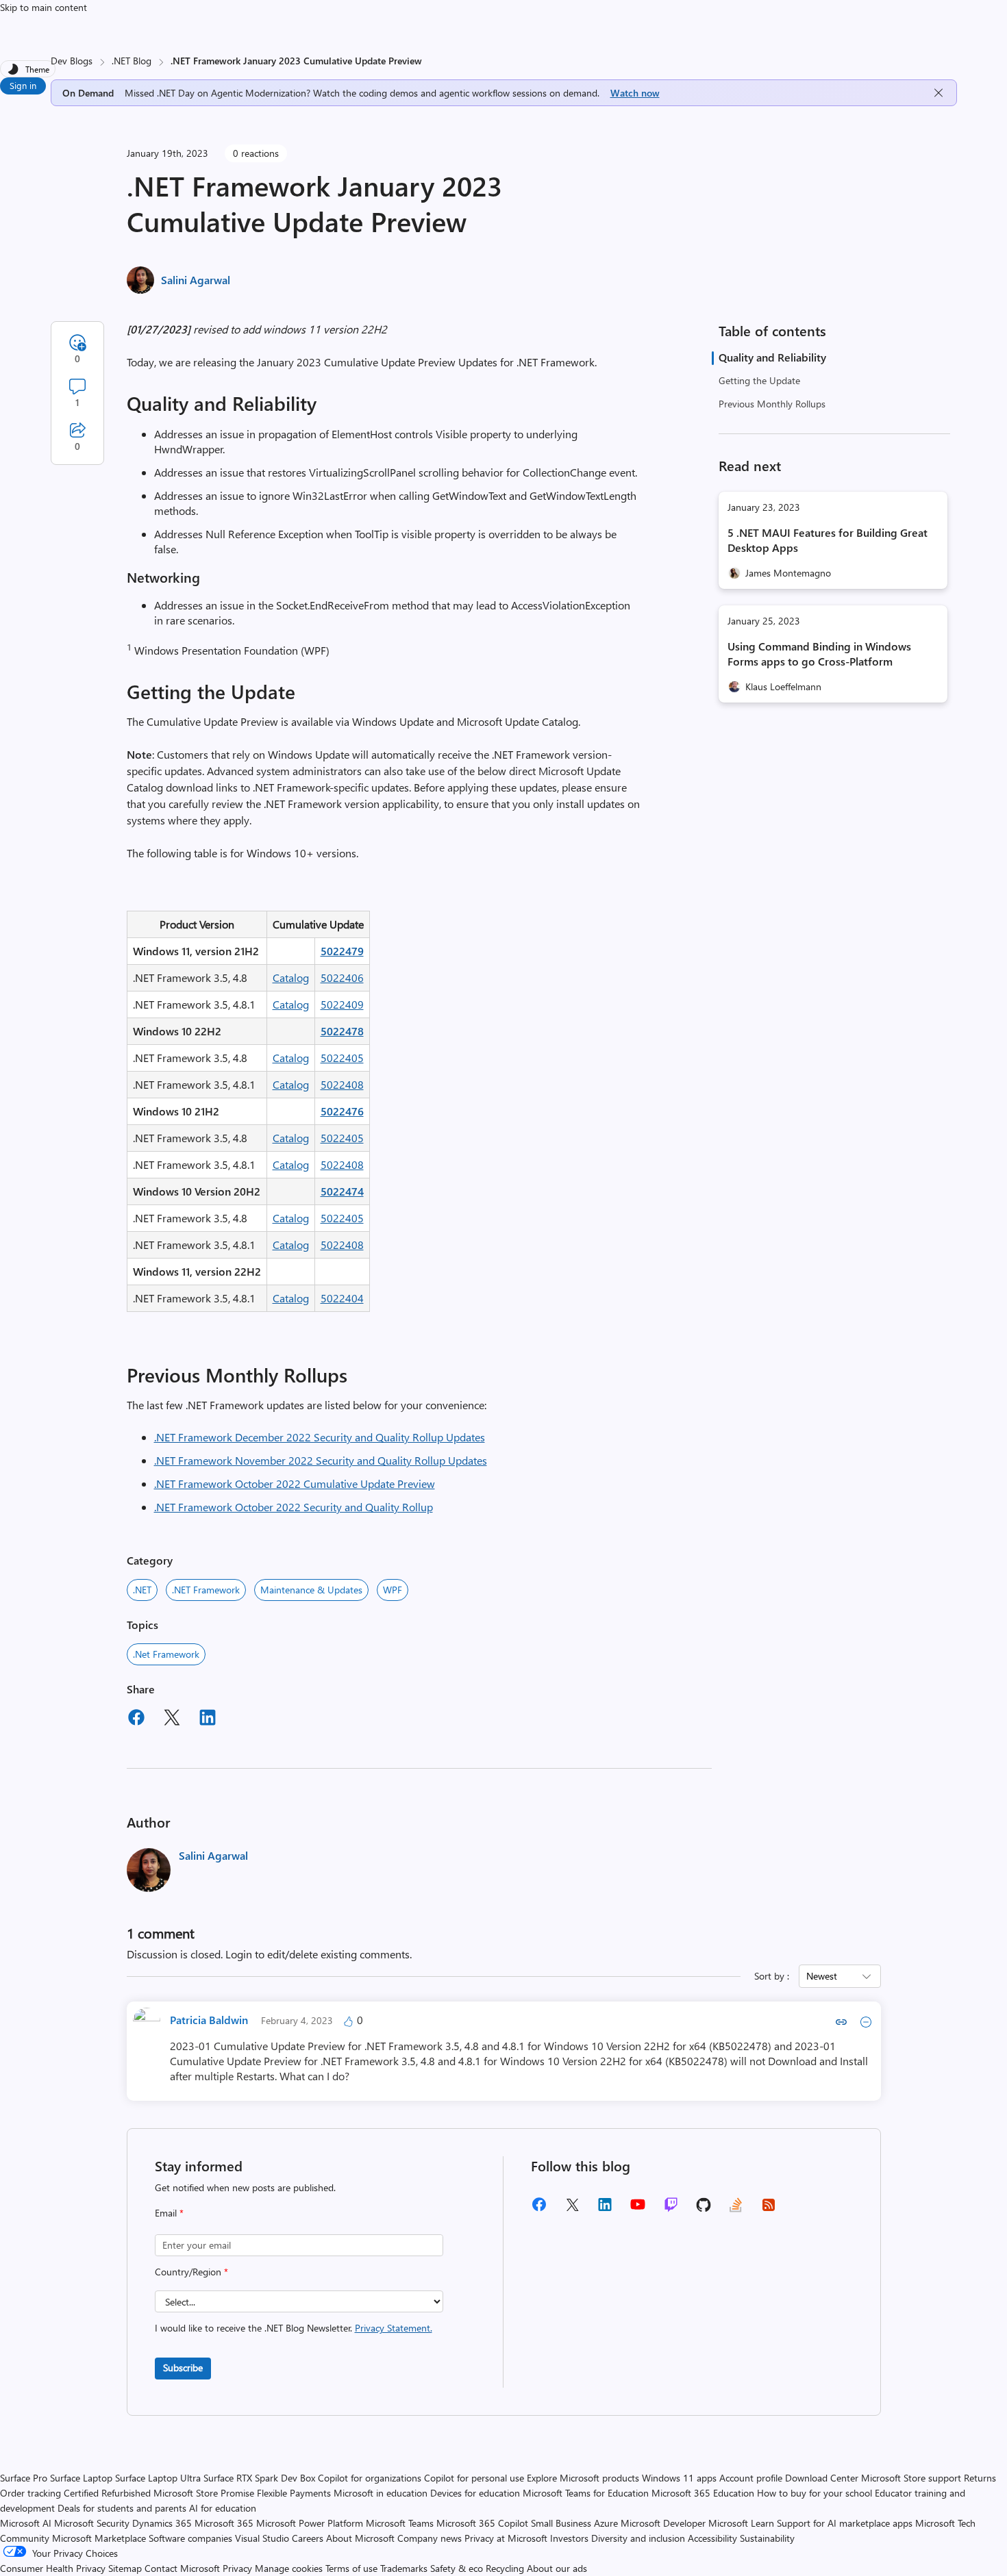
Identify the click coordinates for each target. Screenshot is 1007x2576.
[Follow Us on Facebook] (539, 2209)
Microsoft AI (26, 2523)
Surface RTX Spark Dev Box (259, 2478)
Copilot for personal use (474, 2478)
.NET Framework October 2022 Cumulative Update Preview (295, 1483)
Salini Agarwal (196, 280)
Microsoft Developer (663, 2523)
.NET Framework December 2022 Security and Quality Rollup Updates (320, 1437)
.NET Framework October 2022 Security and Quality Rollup (294, 1507)
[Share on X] (172, 1719)
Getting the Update (759, 380)
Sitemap (125, 2568)
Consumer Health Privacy (53, 2568)
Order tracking (30, 2493)
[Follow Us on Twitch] (671, 2209)
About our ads (557, 2568)
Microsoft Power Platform (310, 2523)
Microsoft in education (381, 2493)
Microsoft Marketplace (99, 2538)
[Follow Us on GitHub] (704, 2209)
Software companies (190, 2538)
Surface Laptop (81, 2478)
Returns (980, 2478)
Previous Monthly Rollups (772, 404)
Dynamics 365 (162, 2523)
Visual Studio (262, 2538)
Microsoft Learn (741, 2523)
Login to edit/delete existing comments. (319, 1954)
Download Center (822, 2478)
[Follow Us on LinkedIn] (605, 2209)
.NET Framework (206, 1590)
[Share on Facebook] (136, 1719)
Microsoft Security (92, 2523)
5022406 (342, 977)
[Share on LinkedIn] (208, 1719)
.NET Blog (132, 61)
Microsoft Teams (400, 2523)
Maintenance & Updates (311, 1590)
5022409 (342, 1004)
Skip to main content (43, 7)
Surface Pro (24, 2478)
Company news (430, 2538)
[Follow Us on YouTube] (638, 2209)
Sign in (23, 85)
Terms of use (351, 2568)
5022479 (342, 951)
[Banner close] (938, 93)
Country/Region (191, 2272)
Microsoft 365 (224, 2523)
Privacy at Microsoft (506, 2538)
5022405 (342, 1058)
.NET (142, 1590)
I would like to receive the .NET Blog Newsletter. (294, 2328)
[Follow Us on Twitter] (572, 2209)
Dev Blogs (72, 61)
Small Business (561, 2523)
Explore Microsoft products (583, 2478)
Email (169, 2213)
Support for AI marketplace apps (845, 2523)
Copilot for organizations (370, 2478)
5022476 (342, 1111)
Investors (569, 2538)
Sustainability (767, 2538)
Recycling (505, 2568)
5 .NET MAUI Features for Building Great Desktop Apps (828, 540)
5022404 (342, 1298)
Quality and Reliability (772, 357)
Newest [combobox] (822, 1976)
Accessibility (712, 2538)
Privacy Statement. (394, 2328)
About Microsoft (360, 2538)
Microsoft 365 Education (703, 2493)
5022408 (342, 1084)
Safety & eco (457, 2568)
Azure (606, 2523)
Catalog (291, 977)
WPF (393, 1590)
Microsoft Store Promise (204, 2493)
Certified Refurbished (107, 2493)
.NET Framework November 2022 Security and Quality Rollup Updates (321, 1460)
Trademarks (404, 2568)
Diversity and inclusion (638, 2538)
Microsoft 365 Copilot (482, 2523)
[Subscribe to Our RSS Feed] (769, 2209)
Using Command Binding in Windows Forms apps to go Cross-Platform (819, 654)
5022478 (342, 1031)
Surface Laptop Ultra (158, 2478)
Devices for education (475, 2493)
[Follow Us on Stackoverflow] (736, 2209)
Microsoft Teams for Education (586, 2493)
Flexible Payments (294, 2493)
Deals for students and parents (122, 2508)
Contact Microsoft (182, 2568)
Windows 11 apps (679, 2478)
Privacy (239, 2568)
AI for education (223, 2508)
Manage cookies (289, 2568)
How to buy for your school (815, 2493)
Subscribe (183, 2367)
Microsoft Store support (911, 2478)
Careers (308, 2538)
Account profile (751, 2478)
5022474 (342, 1191)
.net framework (166, 1654)
